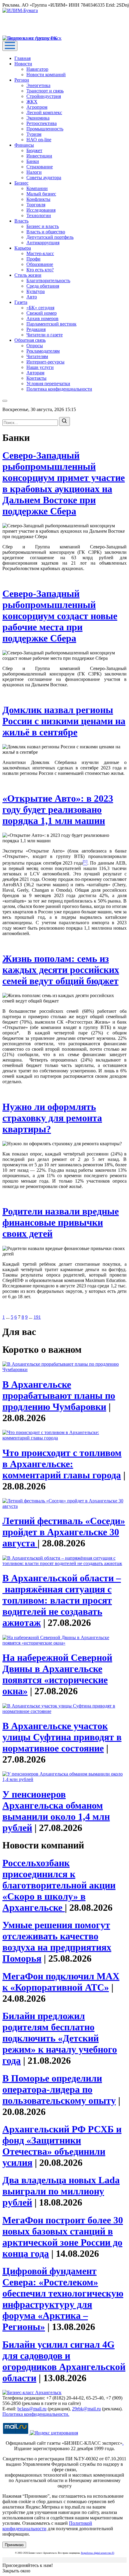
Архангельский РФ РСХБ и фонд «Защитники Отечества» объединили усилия (62, 2146)
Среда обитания (43, 286)
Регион (22, 80)
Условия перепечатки (48, 384)
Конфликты (38, 199)
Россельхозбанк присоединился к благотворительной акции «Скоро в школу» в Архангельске (59, 1885)
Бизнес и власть (43, 226)
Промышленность (45, 129)
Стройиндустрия (44, 96)
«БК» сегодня (40, 308)
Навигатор (37, 69)
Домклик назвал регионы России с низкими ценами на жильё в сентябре (64, 721)
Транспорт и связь (45, 91)
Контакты (36, 378)
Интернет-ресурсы (45, 362)
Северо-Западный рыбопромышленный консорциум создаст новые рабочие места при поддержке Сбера (60, 616)
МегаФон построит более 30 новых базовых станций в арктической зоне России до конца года (63, 2237)
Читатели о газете (45, 335)
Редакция (36, 329)
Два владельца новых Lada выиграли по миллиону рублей (61, 2191)
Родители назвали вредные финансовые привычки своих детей (61, 1222)
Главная (22, 58)
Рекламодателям (43, 351)
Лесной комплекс (44, 112)
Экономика (38, 118)
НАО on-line (39, 140)
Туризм (34, 134)
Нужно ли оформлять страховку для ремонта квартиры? (52, 1118)
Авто (32, 297)
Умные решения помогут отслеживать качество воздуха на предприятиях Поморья (57, 1942)
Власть (21, 221)
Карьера (23, 248)
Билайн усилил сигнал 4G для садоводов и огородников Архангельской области (64, 2361)
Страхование (40, 167)
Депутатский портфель (50, 237)
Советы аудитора (44, 178)
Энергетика (38, 85)
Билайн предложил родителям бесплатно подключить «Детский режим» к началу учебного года (60, 2038)
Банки (33, 161)
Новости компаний (46, 75)
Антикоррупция (43, 243)
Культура (36, 291)
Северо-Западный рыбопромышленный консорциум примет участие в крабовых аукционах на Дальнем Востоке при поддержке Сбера (64, 483)
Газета (21, 302)
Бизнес (21, 183)
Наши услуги (40, 367)
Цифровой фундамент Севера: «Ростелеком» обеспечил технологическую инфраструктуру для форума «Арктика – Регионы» (63, 2299)
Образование (40, 264)
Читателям (37, 356)
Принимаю (14, 2545)
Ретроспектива (42, 123)
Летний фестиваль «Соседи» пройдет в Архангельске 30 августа (64, 1532)
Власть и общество (46, 232)
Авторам (35, 373)
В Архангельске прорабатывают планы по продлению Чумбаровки (59, 1396)
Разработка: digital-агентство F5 (98, 2553)
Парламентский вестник (51, 324)
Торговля (36, 205)
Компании (37, 188)
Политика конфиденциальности (59, 389)
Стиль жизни (28, 275)
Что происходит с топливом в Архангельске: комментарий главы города (62, 1464)
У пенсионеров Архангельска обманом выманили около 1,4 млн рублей (56, 1811)
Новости (23, 64)
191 (37, 1317)
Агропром (37, 107)
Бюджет (34, 150)
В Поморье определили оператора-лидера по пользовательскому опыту (59, 2089)
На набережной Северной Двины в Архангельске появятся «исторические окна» (57, 1674)
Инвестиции (39, 156)
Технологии (39, 215)
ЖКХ (32, 102)
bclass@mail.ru (32, 2409)
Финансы (24, 145)
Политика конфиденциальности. (36, 2414)
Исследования (41, 210)
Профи (33, 259)
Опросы (35, 346)
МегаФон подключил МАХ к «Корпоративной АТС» (61, 1982)
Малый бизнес (41, 194)
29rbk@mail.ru (86, 2409)
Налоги (34, 172)
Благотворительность (48, 281)
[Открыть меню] (10, 46)
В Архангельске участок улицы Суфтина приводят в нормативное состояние (62, 1737)
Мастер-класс (40, 253)
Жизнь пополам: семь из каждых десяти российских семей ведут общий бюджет (61, 970)
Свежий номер (42, 313)
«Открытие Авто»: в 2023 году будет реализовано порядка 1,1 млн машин (58, 809)
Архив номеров (42, 318)
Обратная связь (30, 340)
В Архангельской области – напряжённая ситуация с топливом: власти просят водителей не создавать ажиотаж (62, 1600)
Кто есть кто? (40, 270)
